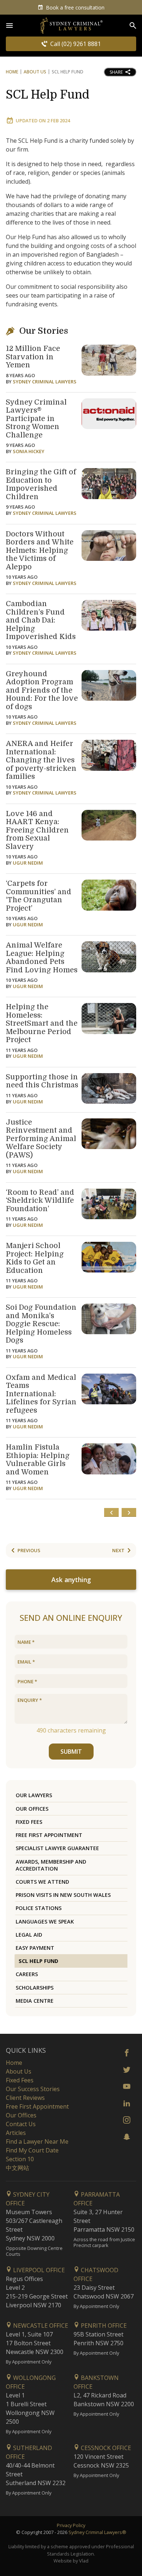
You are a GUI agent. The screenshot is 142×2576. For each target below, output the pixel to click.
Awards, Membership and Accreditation (51, 1865)
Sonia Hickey (29, 451)
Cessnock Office (105, 2448)
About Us (35, 72)
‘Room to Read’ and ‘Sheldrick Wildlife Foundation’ (40, 1201)
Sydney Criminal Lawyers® (97, 2532)
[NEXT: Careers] (129, 1512)
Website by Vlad (71, 2561)
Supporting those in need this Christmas (42, 1081)
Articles (16, 2133)
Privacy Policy (71, 2525)
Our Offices (32, 1809)
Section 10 (20, 2159)
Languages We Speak (45, 1922)
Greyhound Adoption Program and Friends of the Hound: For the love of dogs (42, 690)
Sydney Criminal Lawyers (45, 382)
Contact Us (21, 2124)
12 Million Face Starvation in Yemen (33, 357)
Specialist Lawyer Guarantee (57, 1848)
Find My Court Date (32, 2150)
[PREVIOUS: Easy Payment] (111, 1512)
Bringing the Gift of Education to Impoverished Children (41, 484)
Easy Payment (35, 1948)
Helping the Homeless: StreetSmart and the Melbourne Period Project (42, 1023)
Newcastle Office (40, 2326)
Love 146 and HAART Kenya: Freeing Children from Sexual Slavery (37, 830)
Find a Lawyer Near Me (37, 2141)
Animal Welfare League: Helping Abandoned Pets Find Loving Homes (42, 958)
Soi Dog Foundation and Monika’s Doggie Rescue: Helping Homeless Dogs (41, 1324)
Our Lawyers (34, 1795)
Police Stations (39, 1908)
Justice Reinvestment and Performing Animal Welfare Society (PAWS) (41, 1139)
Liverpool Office (38, 2270)
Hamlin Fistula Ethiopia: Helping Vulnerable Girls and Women (38, 1460)
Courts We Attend (42, 1882)
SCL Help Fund (48, 95)
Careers (27, 1974)
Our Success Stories (33, 2089)
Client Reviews (25, 2098)
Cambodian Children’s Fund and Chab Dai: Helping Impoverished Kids (41, 620)
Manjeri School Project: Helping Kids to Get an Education (35, 1258)
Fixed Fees (29, 1822)
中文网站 (17, 2168)
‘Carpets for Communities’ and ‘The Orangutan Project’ (39, 896)
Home (12, 72)
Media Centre (35, 2001)
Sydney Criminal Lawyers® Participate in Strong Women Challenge (36, 419)
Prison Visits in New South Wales (63, 1895)
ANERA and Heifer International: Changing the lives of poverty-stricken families (41, 760)
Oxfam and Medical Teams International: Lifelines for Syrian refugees (41, 1394)
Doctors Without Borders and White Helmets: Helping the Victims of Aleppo (40, 550)
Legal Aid (29, 1935)
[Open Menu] (9, 26)
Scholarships (35, 1988)
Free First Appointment (49, 1835)
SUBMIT (71, 1752)
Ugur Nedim (28, 863)
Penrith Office (103, 2326)
